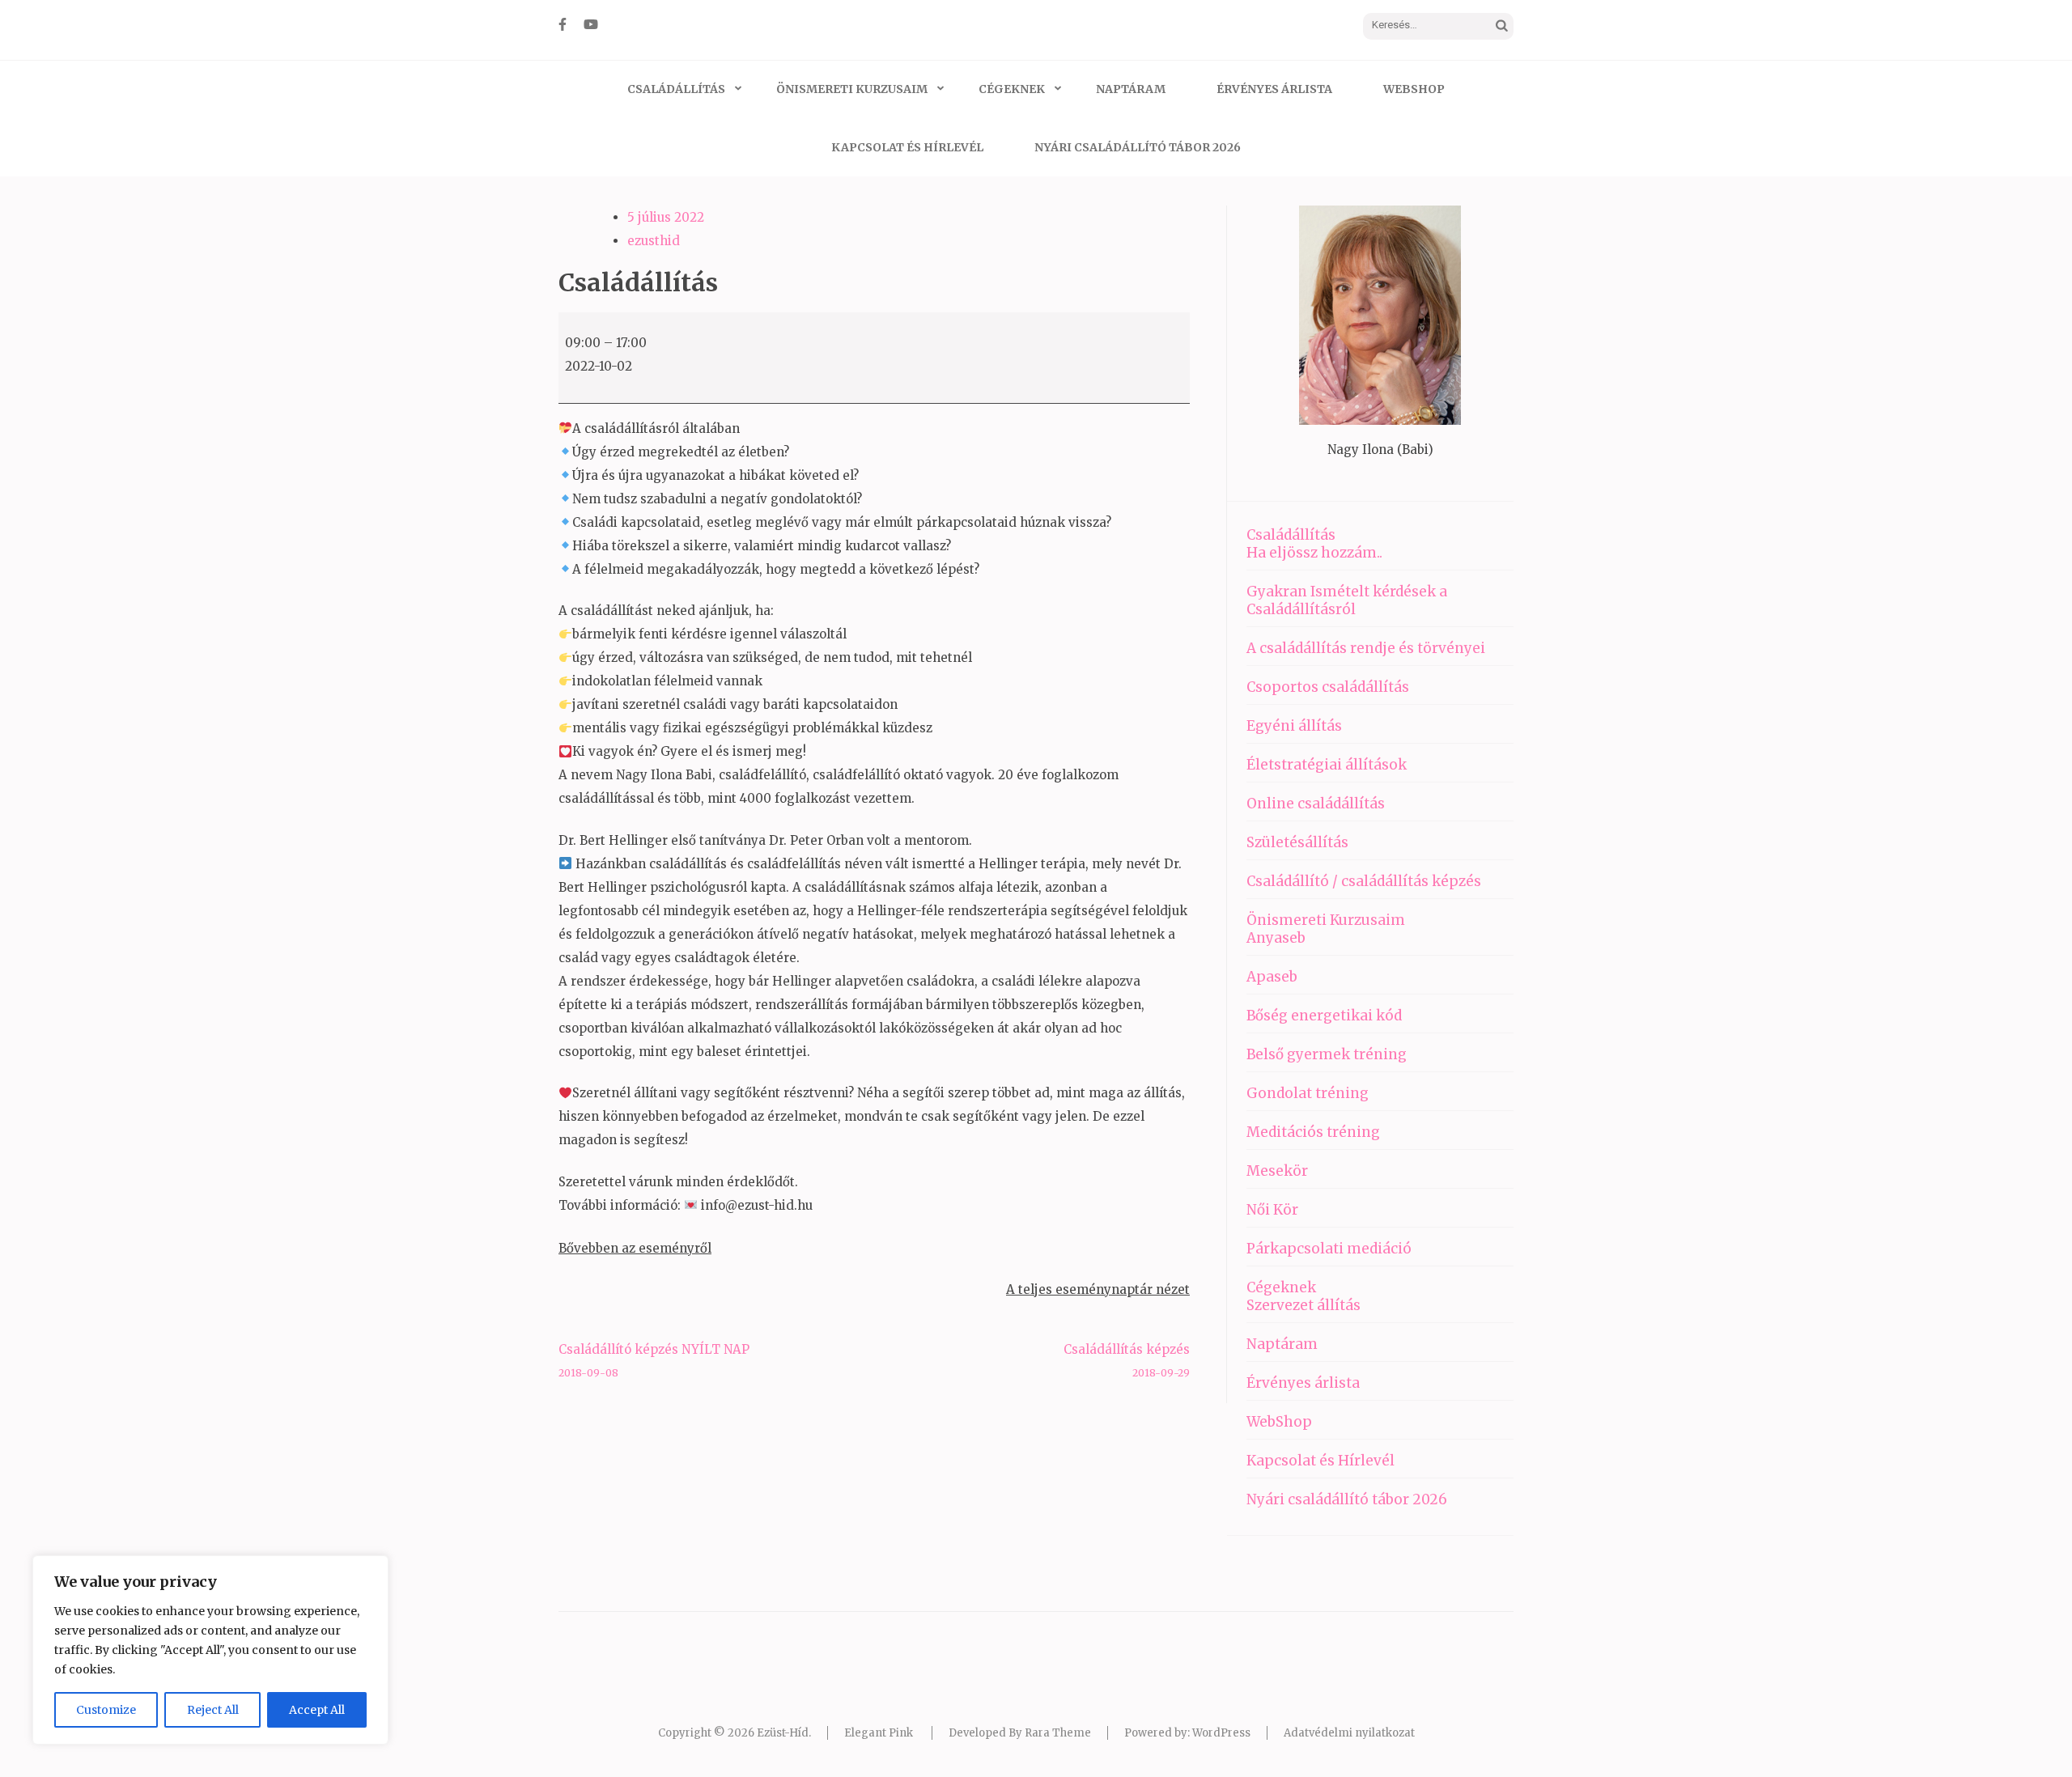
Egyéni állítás (1294, 726)
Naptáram (1131, 89)
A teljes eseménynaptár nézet (1098, 1289)
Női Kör (1272, 1210)
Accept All (317, 1710)
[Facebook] (563, 24)
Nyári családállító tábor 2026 (1138, 147)
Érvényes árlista (1274, 89)
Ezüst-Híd (783, 1733)
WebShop (1414, 89)
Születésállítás (1297, 842)
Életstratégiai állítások (1327, 765)
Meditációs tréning (1313, 1132)
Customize (106, 1710)
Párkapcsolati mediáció (1329, 1249)
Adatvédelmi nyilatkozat (1349, 1733)
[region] (210, 1650)
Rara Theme (1058, 1733)
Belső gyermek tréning (1327, 1054)
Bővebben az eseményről (635, 1248)
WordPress (1221, 1733)
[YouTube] (591, 24)
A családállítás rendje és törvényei (1366, 648)
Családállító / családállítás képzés (1364, 881)
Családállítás (676, 89)
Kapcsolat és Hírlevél (907, 147)
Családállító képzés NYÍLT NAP (654, 1360)
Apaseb (1272, 977)
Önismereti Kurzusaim (852, 89)
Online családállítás (1316, 804)
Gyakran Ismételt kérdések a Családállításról (1347, 600)
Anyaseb (1276, 938)
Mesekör (1277, 1171)
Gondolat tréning (1308, 1093)
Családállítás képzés (1127, 1360)
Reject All (213, 1710)
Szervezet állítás (1303, 1305)
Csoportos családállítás (1328, 687)
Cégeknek (1012, 89)
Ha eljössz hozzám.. (1314, 553)
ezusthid (654, 241)
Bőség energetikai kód (1324, 1016)
